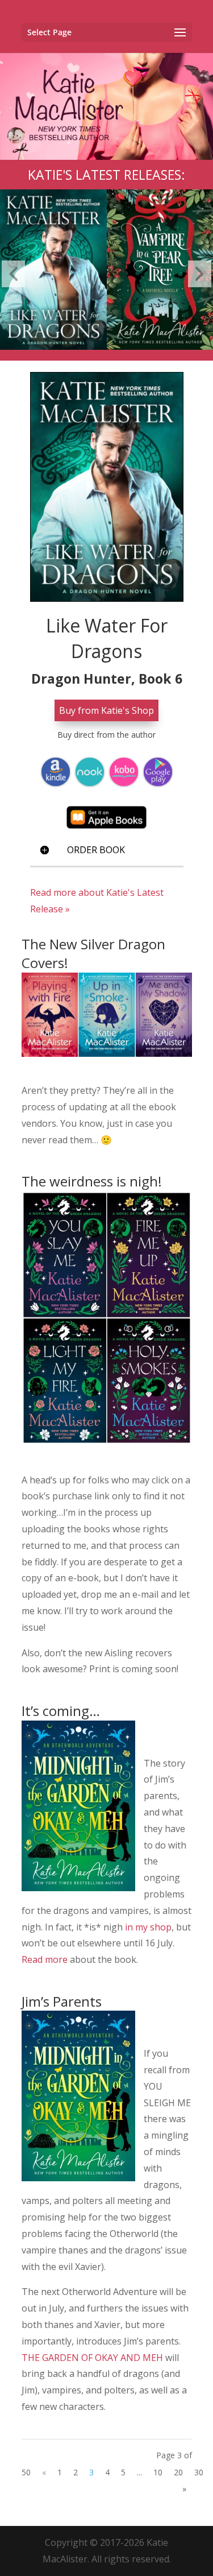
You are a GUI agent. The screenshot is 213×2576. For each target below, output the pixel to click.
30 (199, 2472)
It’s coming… (61, 1711)
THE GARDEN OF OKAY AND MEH (92, 2358)
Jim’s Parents (62, 2001)
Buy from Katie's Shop (106, 710)
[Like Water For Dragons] (53, 194)
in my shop (147, 1927)
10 (158, 2472)
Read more (45, 1959)
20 (178, 2472)
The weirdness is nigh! (92, 1181)
